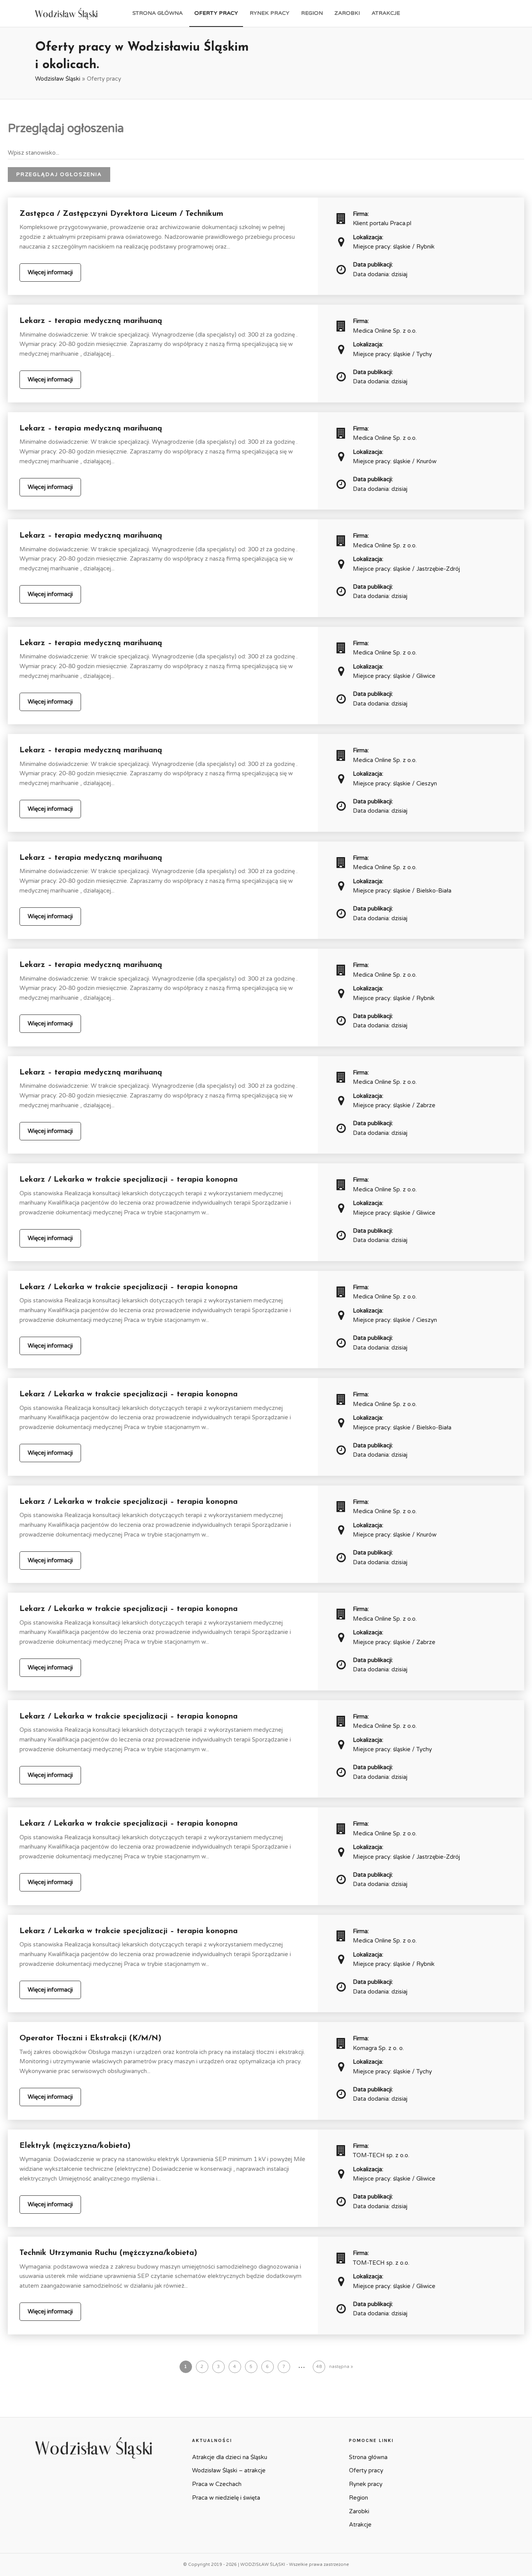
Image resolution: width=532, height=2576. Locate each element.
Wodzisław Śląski (58, 79)
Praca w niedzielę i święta (226, 2498)
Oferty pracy (216, 13)
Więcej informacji (50, 272)
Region (312, 13)
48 (319, 2367)
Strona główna (158, 13)
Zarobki (347, 13)
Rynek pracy (270, 13)
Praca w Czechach (217, 2484)
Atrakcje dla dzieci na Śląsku (230, 2457)
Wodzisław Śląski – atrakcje (229, 2470)
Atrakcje (386, 13)
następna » (341, 2367)
